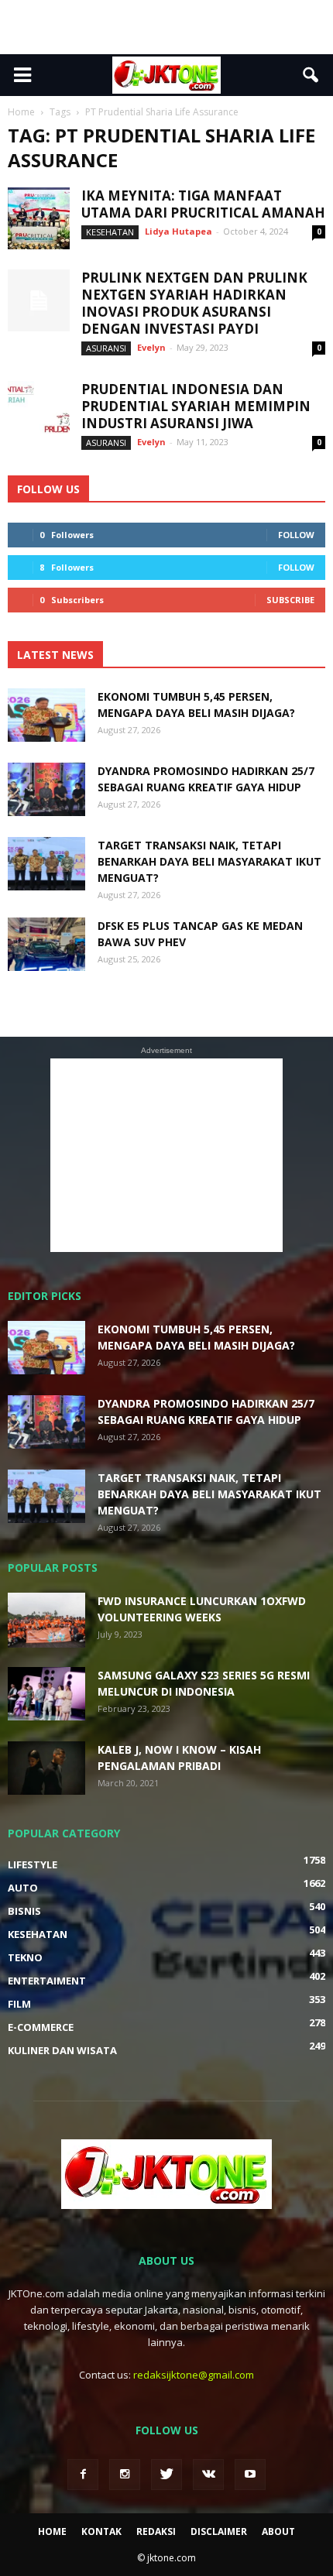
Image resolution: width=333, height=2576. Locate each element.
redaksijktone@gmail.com (194, 2375)
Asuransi (106, 348)
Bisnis (24, 1911)
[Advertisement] (166, 27)
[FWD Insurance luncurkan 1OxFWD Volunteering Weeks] (46, 1620)
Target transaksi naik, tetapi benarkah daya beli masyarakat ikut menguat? (209, 861)
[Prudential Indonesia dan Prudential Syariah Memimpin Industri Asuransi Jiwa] (39, 412)
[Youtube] (250, 2475)
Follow (296, 535)
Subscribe (290, 600)
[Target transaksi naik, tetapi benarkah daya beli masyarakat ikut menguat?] (46, 864)
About (278, 2531)
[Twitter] (166, 2475)
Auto (23, 1888)
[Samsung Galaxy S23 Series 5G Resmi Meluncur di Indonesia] (46, 1694)
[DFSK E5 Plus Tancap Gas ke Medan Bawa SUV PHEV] (46, 944)
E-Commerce (41, 2027)
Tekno (25, 1957)
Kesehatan (110, 232)
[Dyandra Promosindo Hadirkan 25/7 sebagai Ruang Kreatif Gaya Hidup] (46, 789)
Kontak (101, 2531)
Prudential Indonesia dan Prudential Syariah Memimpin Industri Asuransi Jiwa (196, 406)
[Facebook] (83, 2475)
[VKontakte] (208, 2475)
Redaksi (156, 2531)
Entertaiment (47, 1981)
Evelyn (151, 347)
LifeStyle (33, 1864)
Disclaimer (219, 2531)
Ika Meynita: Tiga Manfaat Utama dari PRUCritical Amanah (203, 204)
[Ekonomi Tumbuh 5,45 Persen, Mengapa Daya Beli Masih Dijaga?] (46, 715)
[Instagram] (125, 2475)
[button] (311, 75)
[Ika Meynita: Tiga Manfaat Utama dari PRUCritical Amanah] (39, 218)
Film (19, 2004)
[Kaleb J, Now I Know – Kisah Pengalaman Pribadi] (46, 1768)
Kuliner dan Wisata (62, 2050)
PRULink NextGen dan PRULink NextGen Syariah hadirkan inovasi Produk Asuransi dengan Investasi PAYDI (194, 303)
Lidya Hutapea (179, 231)
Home (52, 2531)
